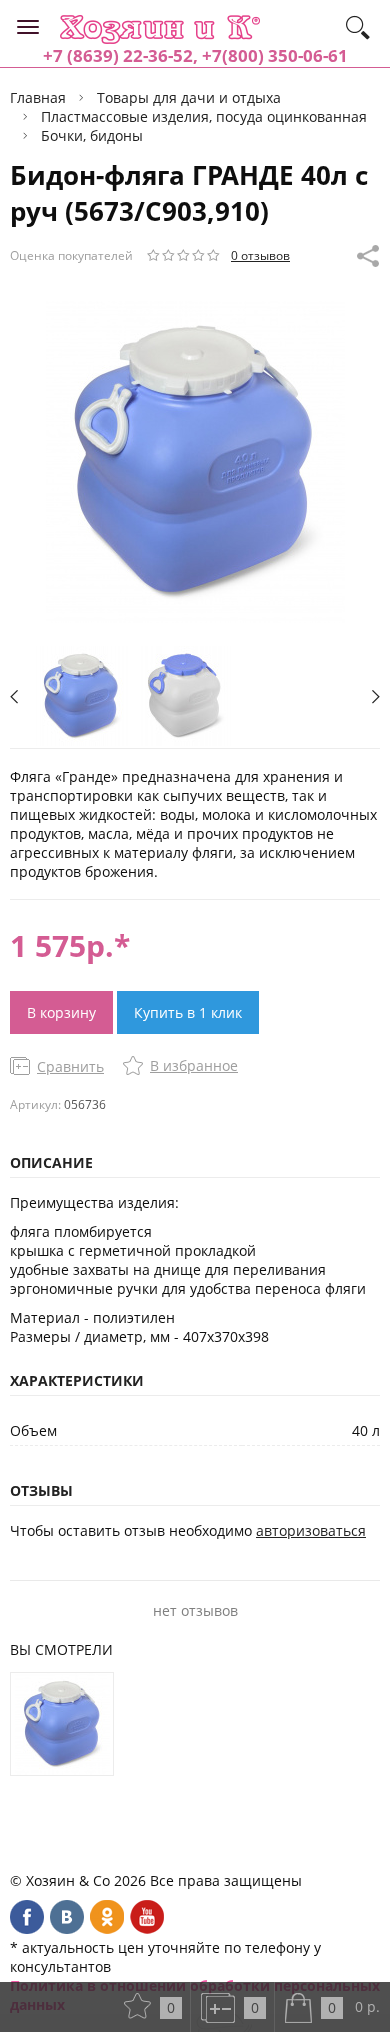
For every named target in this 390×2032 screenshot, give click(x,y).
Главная (38, 97)
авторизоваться (311, 1530)
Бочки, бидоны (92, 135)
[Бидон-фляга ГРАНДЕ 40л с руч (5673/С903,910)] (62, 1724)
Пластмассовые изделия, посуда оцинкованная (204, 116)
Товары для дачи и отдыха (189, 97)
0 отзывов (260, 255)
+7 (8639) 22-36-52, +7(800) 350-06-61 (195, 55)
